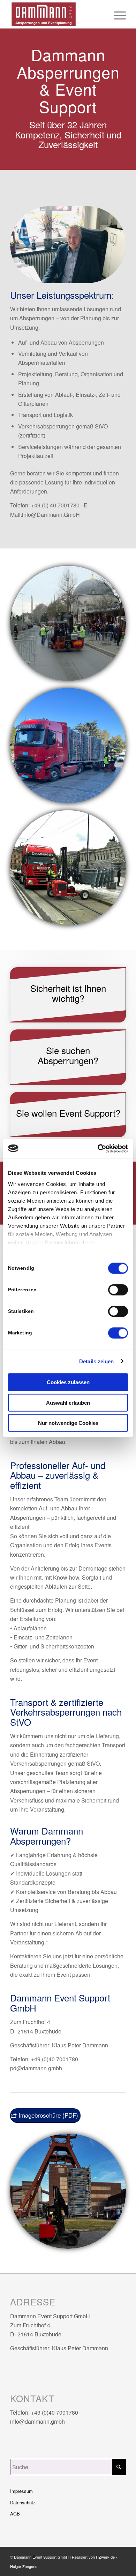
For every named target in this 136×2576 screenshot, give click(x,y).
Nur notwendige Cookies (68, 1423)
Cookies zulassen (68, 1382)
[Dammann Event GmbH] (56, 14)
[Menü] (116, 14)
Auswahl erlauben (68, 1402)
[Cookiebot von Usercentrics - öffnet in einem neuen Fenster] (98, 1148)
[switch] (118, 1290)
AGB (15, 2514)
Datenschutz (23, 2502)
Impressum (21, 2491)
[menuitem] (116, 14)
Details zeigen (96, 1361)
